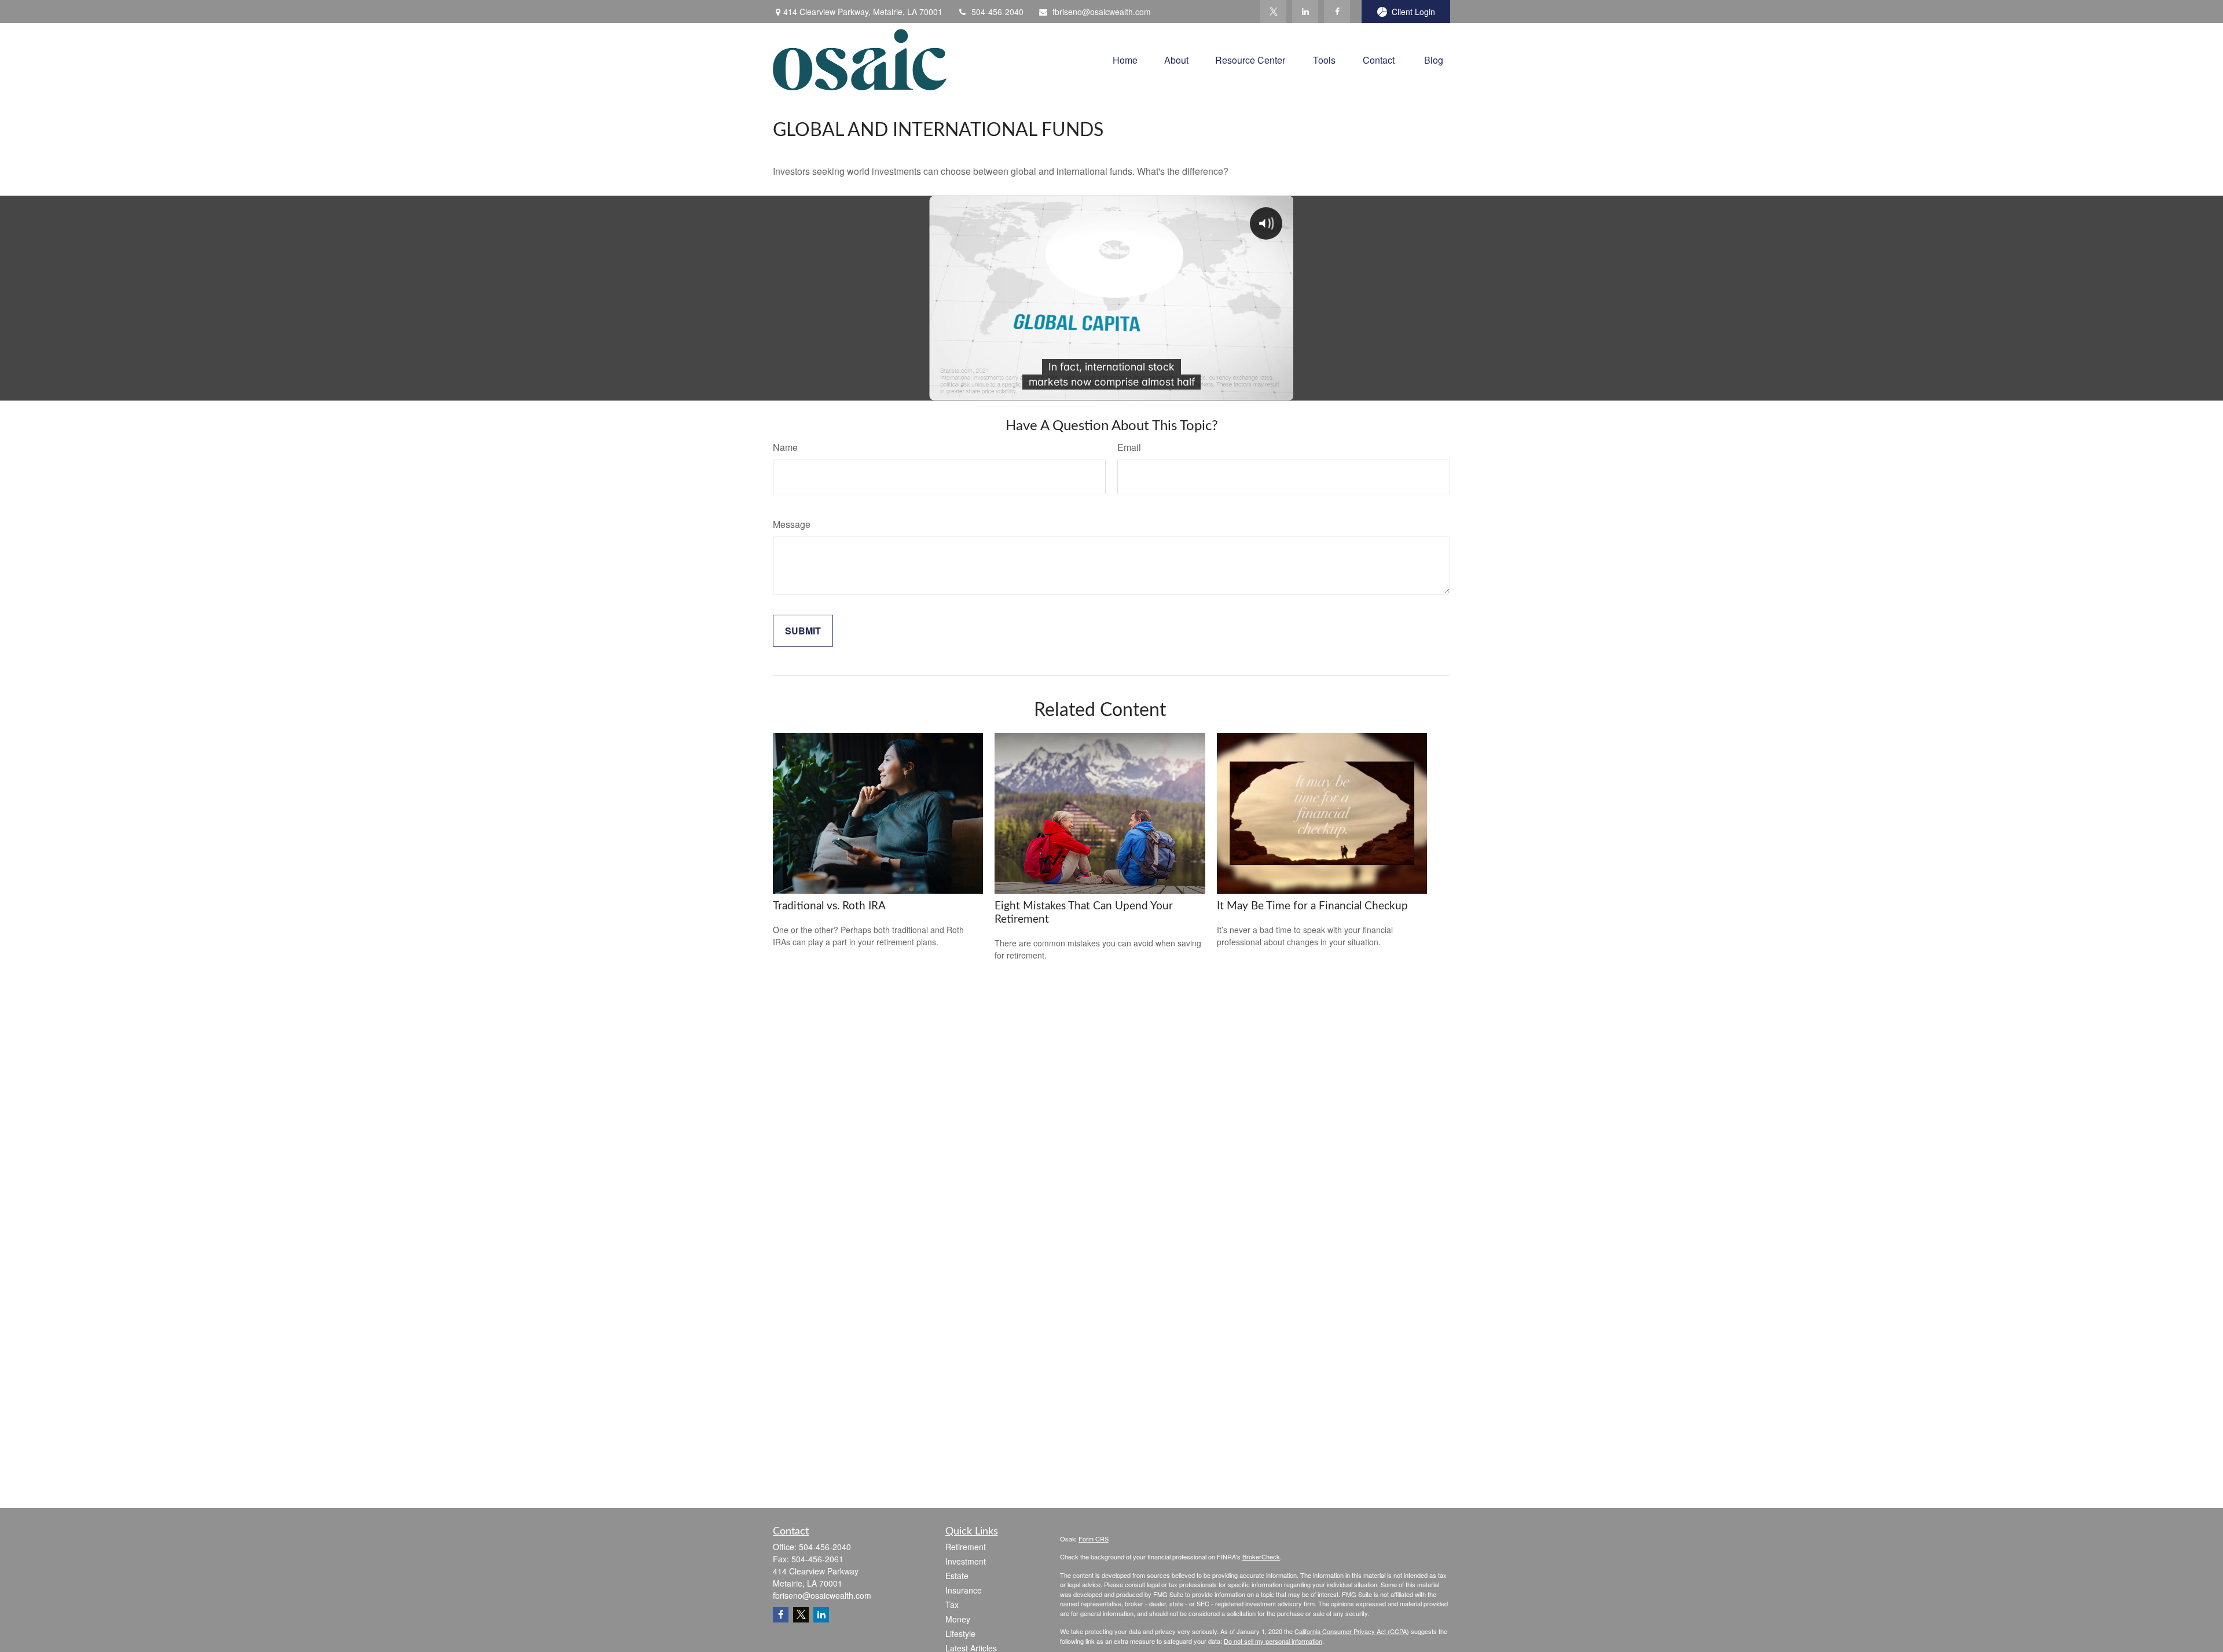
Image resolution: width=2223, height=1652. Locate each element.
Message (792, 524)
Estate (957, 1576)
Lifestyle (960, 1633)
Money (958, 1619)
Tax (952, 1605)
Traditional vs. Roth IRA (829, 906)
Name (785, 447)
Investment (966, 1561)
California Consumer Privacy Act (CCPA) (1352, 1631)
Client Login (1413, 12)
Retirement (966, 1547)
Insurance (964, 1590)
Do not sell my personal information (1273, 1641)
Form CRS (1094, 1539)
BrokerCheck (1261, 1556)
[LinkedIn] (1305, 12)
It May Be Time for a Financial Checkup (1312, 906)
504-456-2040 (997, 12)
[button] (1125, 59)
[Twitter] (1273, 12)
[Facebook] (1337, 12)
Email (1129, 447)
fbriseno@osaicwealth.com (1102, 12)
